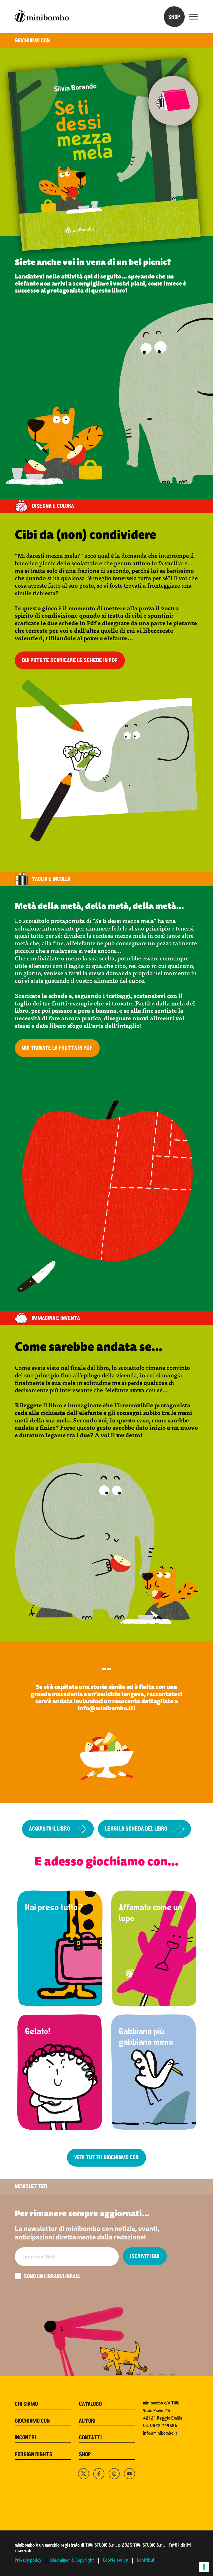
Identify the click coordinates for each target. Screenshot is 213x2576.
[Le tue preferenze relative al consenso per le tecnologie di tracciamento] (204, 2567)
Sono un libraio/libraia (52, 2277)
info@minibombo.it (106, 1708)
